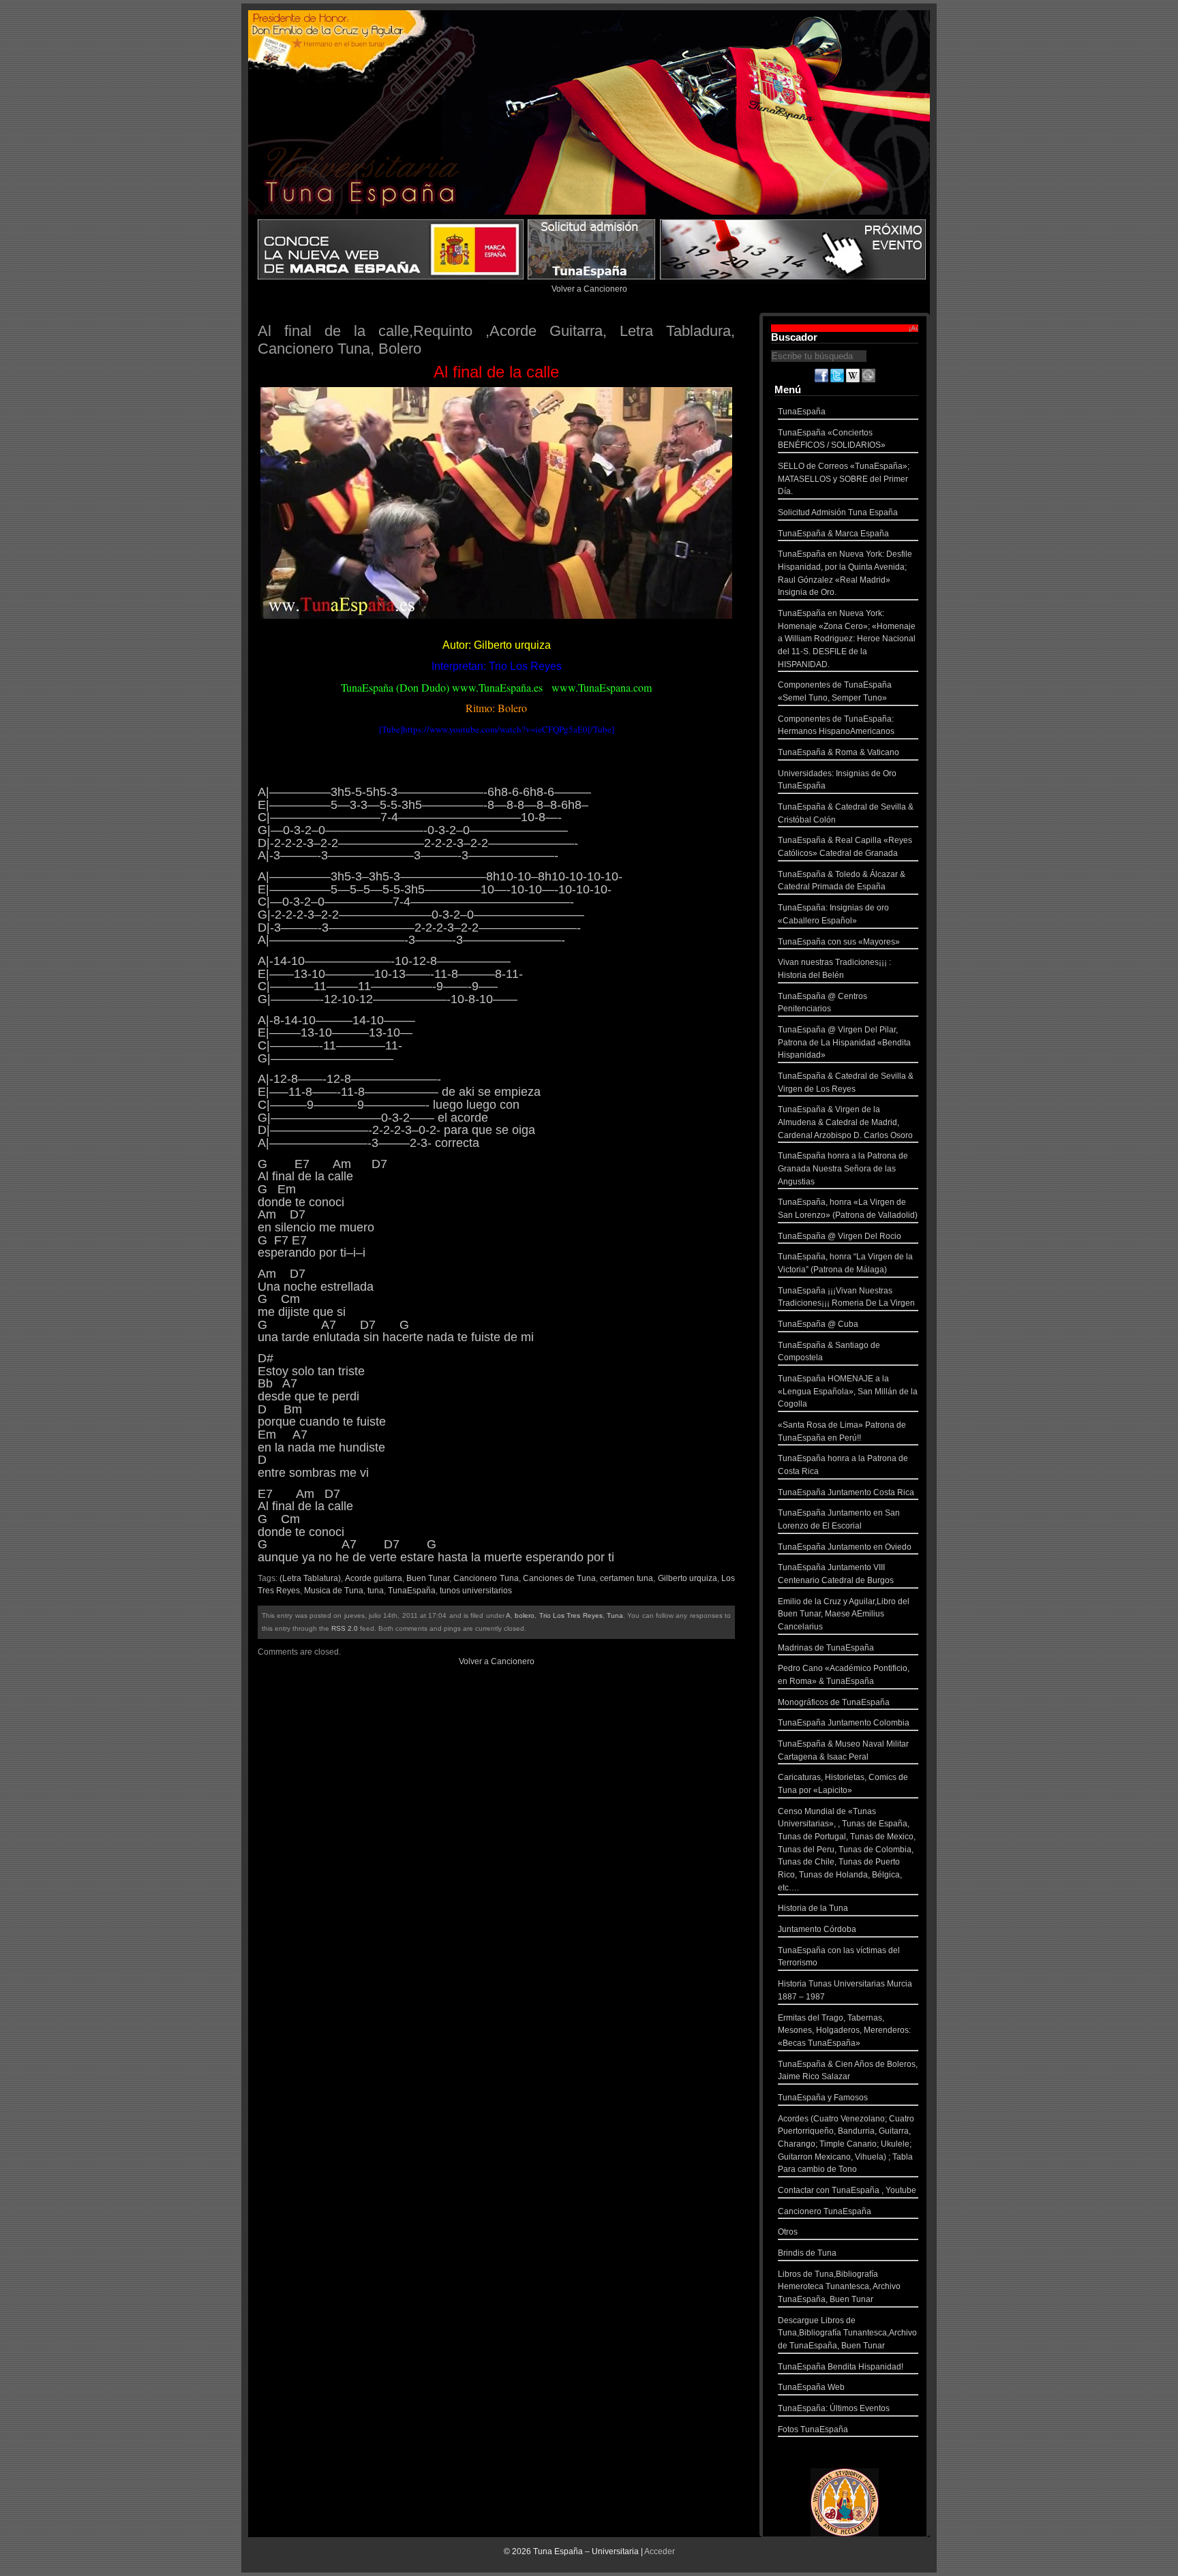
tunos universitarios (476, 1591)
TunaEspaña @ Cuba (818, 1324)
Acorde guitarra (374, 1578)
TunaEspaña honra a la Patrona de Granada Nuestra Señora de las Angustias (843, 1168)
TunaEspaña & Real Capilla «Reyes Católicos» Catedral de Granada (845, 847)
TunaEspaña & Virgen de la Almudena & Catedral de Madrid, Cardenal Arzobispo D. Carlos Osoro (845, 1122)
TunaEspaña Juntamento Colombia (844, 1723)
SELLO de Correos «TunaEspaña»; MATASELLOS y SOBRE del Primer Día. (844, 479)
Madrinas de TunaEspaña (826, 1648)
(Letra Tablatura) (310, 1578)
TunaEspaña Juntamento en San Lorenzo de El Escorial (839, 1519)
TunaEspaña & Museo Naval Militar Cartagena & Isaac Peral (843, 1750)
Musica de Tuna (334, 1591)
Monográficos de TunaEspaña (834, 1702)
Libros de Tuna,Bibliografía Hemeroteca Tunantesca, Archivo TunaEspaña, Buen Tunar (839, 2287)
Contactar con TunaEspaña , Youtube (847, 2190)
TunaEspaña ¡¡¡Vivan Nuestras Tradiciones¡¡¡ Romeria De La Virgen (846, 1297)
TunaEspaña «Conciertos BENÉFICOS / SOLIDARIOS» (832, 439)
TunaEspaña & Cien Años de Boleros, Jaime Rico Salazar (848, 2071)
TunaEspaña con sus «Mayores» (839, 942)
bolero (525, 1615)
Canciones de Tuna (559, 1578)
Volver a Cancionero (589, 289)
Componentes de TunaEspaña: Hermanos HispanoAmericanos (836, 725)
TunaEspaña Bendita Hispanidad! (841, 2367)
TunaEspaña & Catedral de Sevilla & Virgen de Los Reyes (846, 1083)
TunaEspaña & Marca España (833, 534)
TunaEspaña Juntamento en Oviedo (845, 1547)
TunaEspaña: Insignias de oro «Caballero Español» (833, 914)
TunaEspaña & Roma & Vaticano (839, 752)
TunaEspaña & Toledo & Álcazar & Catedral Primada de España (842, 881)
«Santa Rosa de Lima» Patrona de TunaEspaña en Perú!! (842, 1431)
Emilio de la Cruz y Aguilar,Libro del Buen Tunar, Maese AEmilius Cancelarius (844, 1614)
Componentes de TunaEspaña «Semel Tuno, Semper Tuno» (835, 691)
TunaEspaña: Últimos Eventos (834, 2408)
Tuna (615, 1615)
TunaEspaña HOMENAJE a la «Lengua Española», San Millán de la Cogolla (848, 1391)
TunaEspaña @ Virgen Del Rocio (840, 1236)
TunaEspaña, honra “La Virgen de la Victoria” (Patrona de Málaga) (845, 1263)
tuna (376, 1591)
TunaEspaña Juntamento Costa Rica (846, 1492)
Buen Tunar (428, 1578)
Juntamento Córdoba (817, 1929)
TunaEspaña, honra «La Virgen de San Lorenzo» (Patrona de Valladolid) (848, 1209)
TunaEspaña (412, 1591)
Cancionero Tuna (486, 1578)
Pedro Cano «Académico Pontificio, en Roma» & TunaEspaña (844, 1675)
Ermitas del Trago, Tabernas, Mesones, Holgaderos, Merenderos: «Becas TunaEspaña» (844, 2030)
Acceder (660, 2551)
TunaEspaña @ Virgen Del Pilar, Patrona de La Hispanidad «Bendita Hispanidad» (844, 1042)
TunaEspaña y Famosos (823, 2098)
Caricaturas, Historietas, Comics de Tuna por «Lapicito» (843, 1784)
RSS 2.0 (345, 1628)
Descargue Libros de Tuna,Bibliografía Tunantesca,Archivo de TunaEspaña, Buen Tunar (847, 2333)
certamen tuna (626, 1578)
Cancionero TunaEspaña (825, 2211)
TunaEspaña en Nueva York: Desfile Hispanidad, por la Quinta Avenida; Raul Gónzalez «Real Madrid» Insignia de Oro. (845, 573)
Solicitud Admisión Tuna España (838, 512)
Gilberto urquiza (688, 1578)
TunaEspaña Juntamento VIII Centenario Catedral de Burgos (836, 1574)
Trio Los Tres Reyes (571, 1615)
